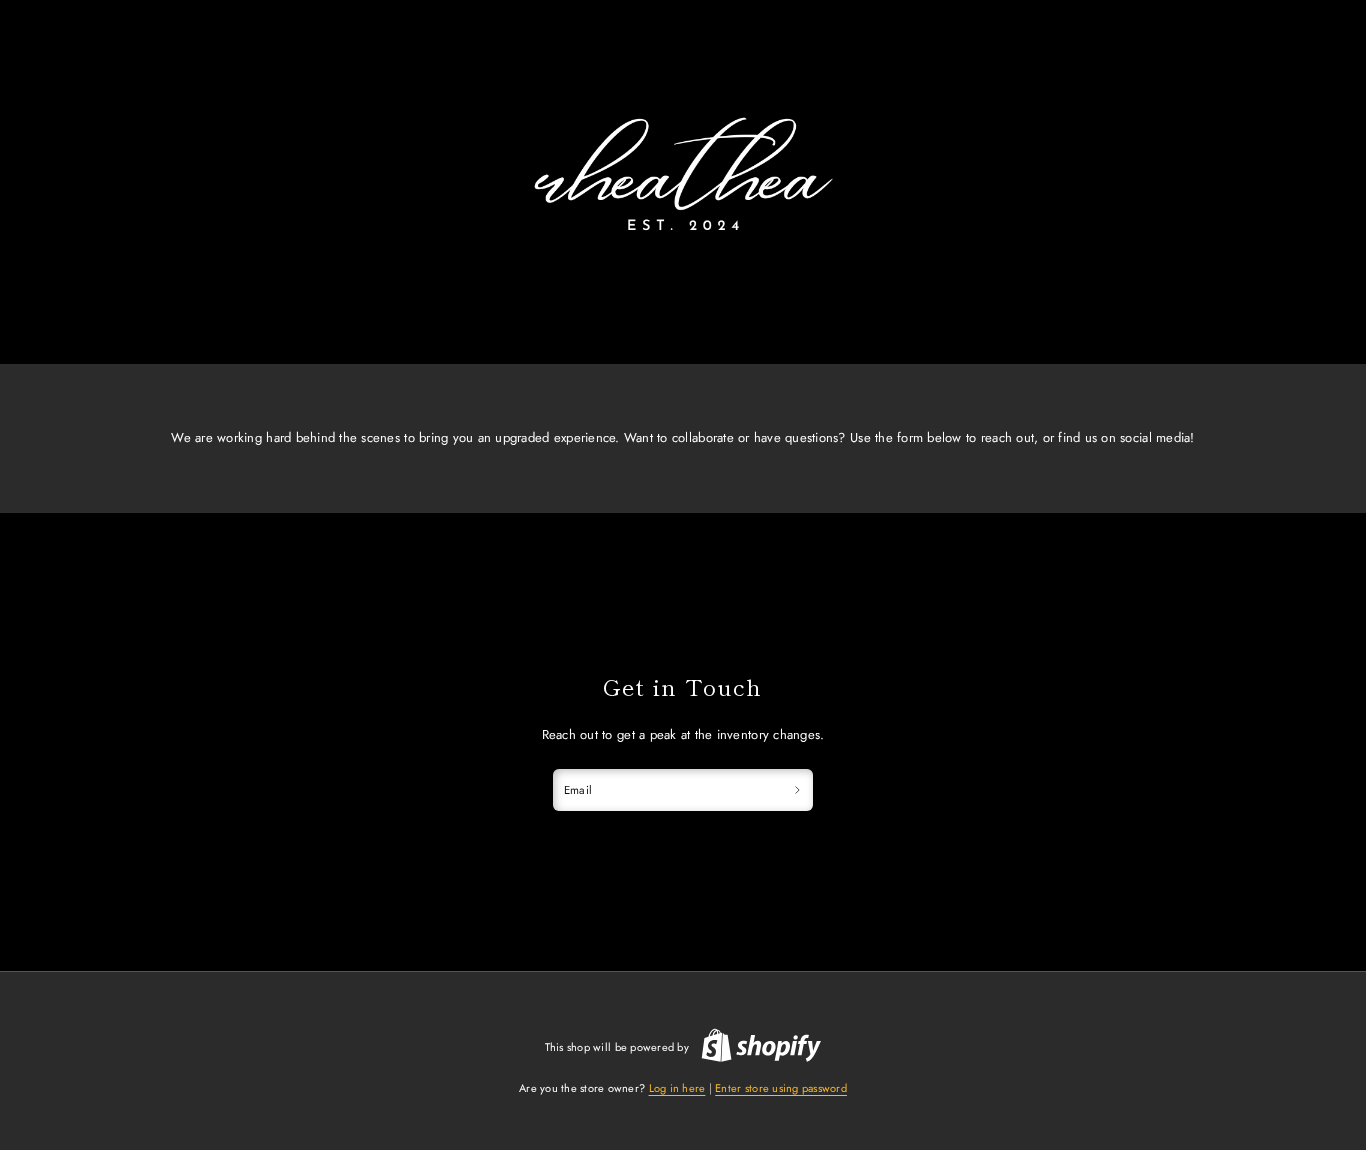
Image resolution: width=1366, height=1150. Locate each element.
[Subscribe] (797, 790)
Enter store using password (781, 1088)
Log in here (677, 1088)
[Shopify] (761, 1048)
